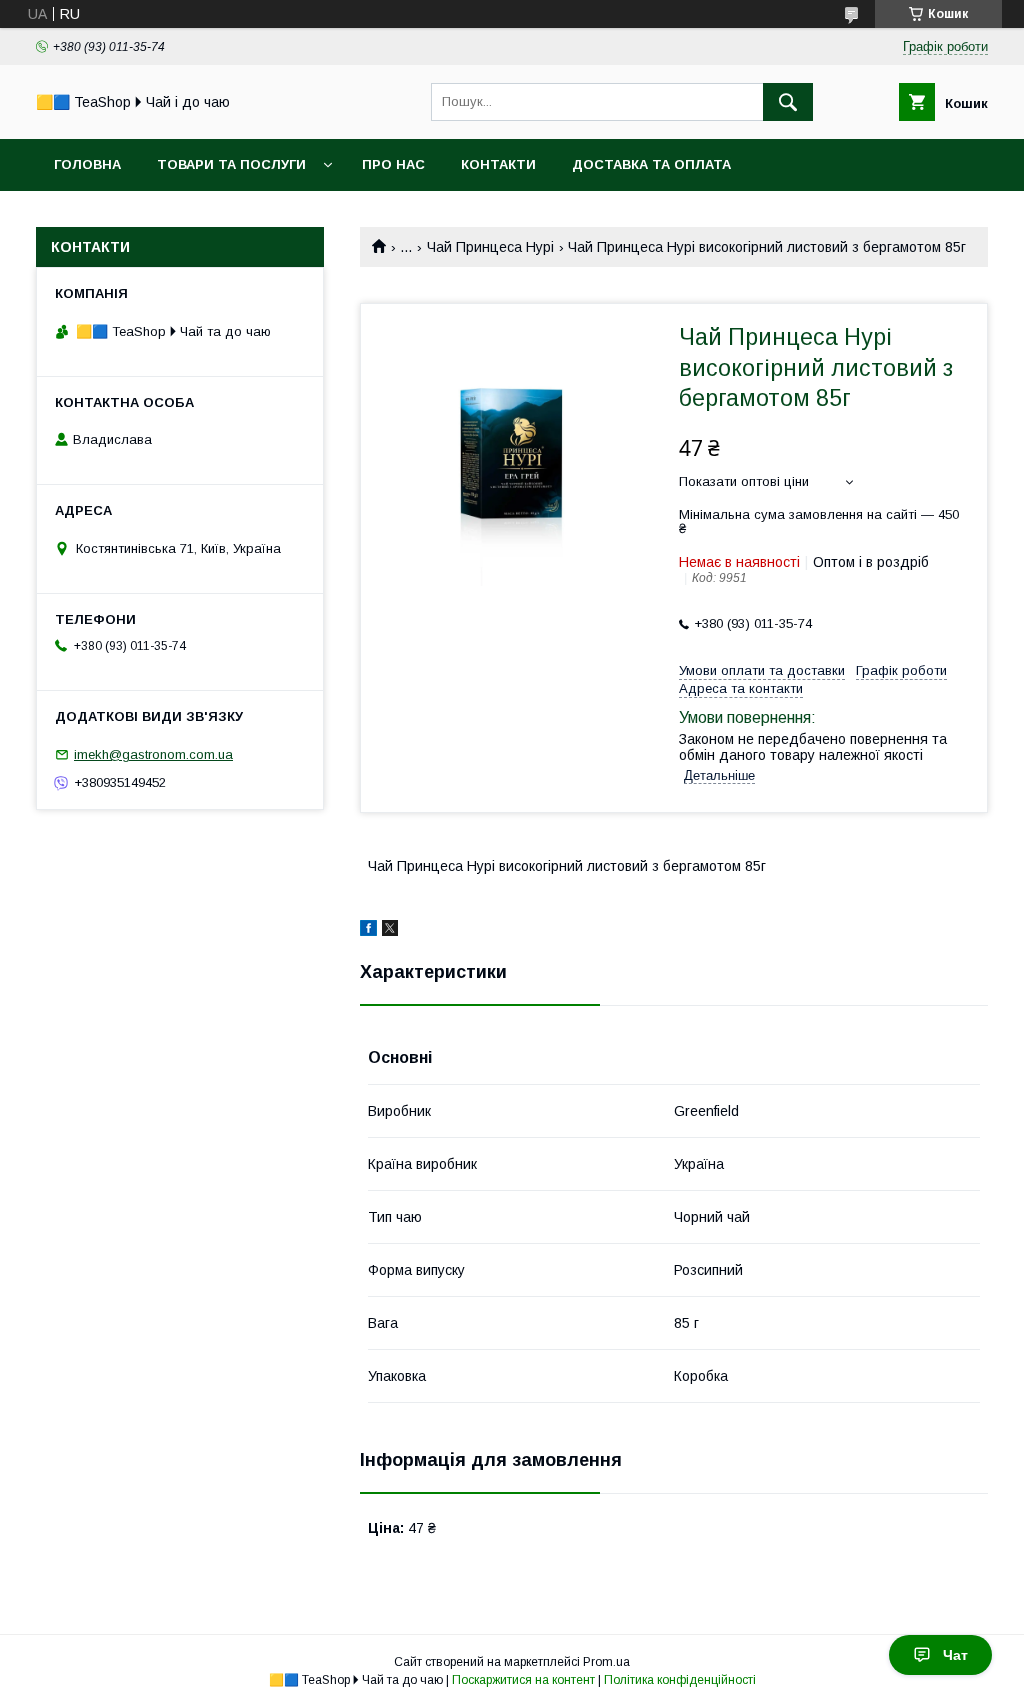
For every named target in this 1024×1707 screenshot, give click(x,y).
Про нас (393, 164)
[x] (390, 931)
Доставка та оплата (651, 164)
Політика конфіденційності (680, 1680)
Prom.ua (606, 1662)
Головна (87, 164)
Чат (955, 1655)
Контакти (498, 164)
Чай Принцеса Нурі (490, 247)
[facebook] (368, 931)
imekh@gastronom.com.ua (153, 754)
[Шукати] (788, 102)
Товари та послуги (231, 164)
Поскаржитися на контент (523, 1680)
